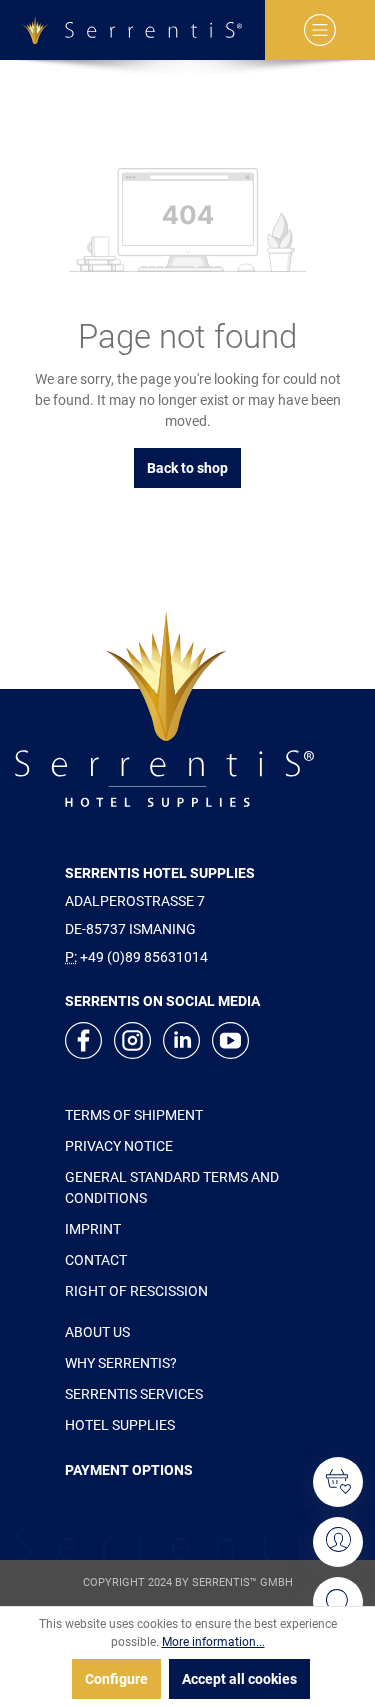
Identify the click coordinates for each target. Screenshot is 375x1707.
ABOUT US (97, 1332)
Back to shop (187, 468)
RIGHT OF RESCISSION (136, 1291)
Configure (116, 1679)
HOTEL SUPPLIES (120, 1425)
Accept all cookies (239, 1679)
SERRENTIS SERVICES (134, 1394)
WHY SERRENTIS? (121, 1363)
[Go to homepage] (132, 30)
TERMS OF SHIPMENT (134, 1115)
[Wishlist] (338, 1482)
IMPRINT (93, 1229)
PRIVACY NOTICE (119, 1146)
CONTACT (96, 1260)
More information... (213, 1642)
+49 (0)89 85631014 (144, 957)
